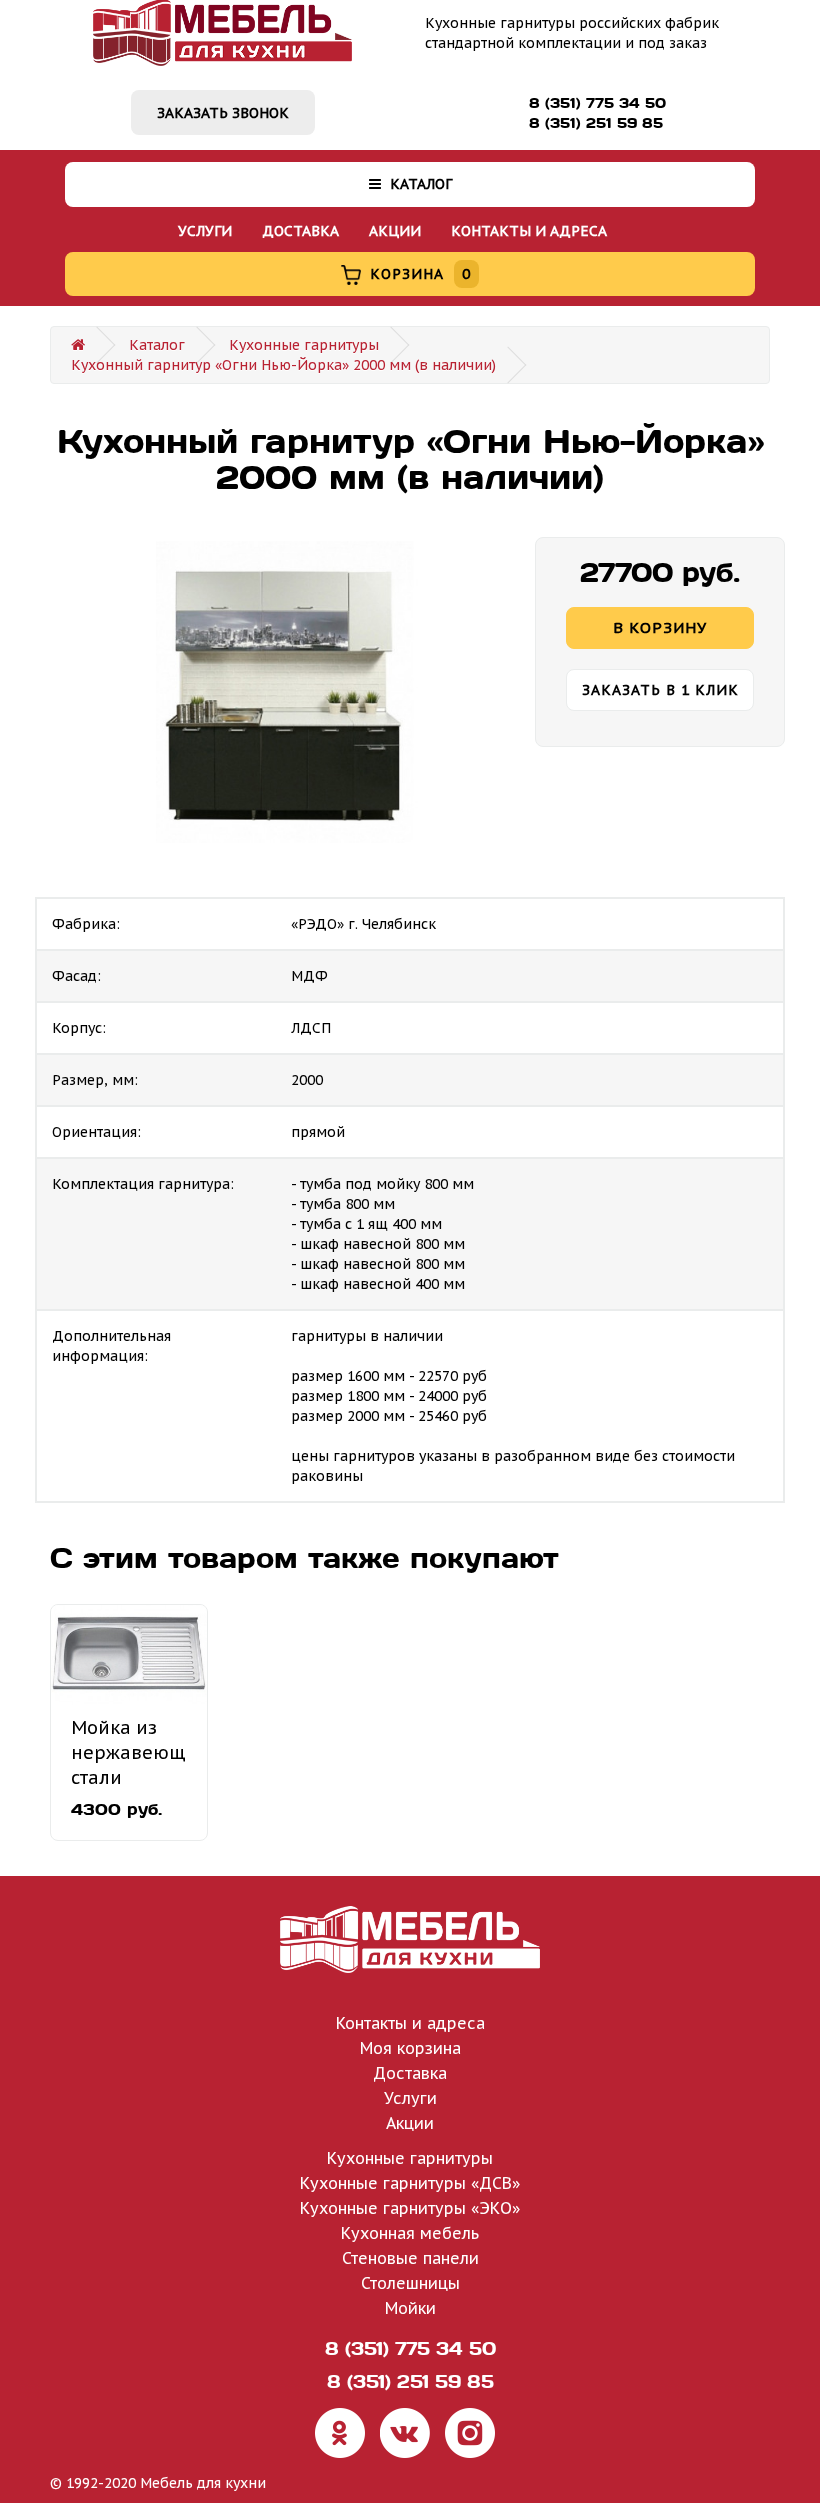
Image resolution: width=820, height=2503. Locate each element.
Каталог (419, 184)
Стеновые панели (410, 2258)
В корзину (660, 627)
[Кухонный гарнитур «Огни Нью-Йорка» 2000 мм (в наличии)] (285, 692)
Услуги (205, 231)
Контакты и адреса (529, 231)
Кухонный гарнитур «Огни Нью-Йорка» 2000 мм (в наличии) (283, 365)
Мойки (410, 2308)
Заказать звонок (223, 113)
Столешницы (410, 2283)
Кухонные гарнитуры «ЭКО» (410, 2208)
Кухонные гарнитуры (304, 345)
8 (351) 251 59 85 (596, 123)
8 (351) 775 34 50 (597, 103)
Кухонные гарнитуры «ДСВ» (410, 2183)
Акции (395, 231)
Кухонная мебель (410, 2233)
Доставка (300, 231)
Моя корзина (410, 2048)
